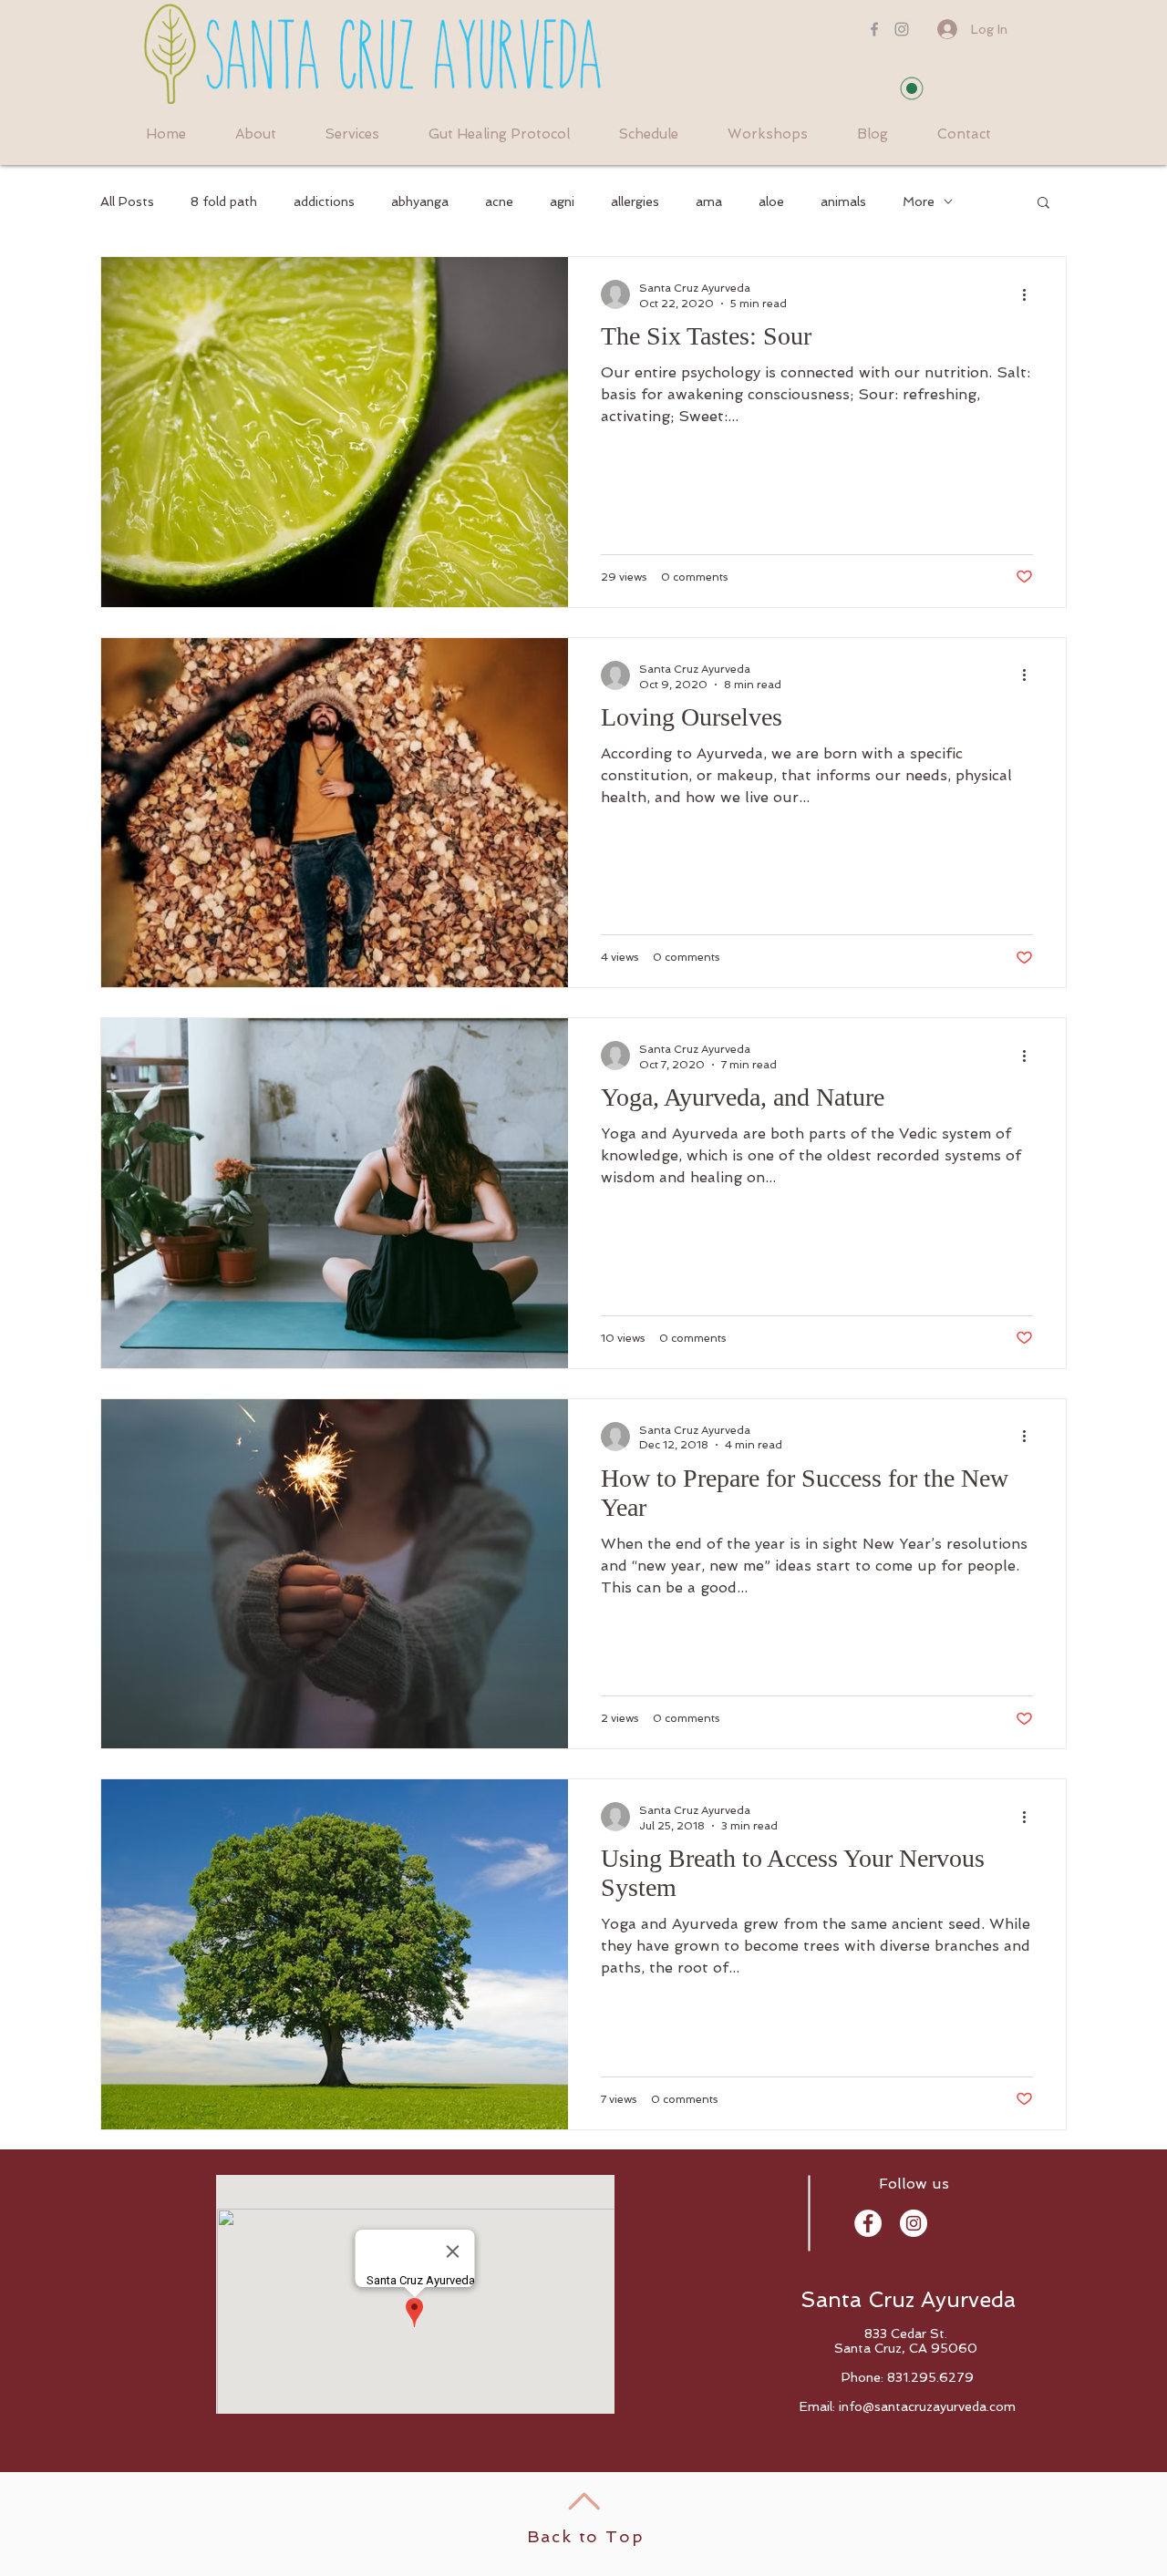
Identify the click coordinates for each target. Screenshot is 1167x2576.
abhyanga (420, 201)
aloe (771, 201)
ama (709, 201)
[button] (1043, 204)
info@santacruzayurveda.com (927, 2406)
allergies (635, 201)
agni (562, 201)
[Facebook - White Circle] (868, 2223)
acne (499, 201)
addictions (324, 201)
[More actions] (1030, 294)
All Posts (127, 201)
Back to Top (586, 2536)
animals (843, 201)
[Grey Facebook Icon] (874, 29)
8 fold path (224, 201)
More (919, 201)
